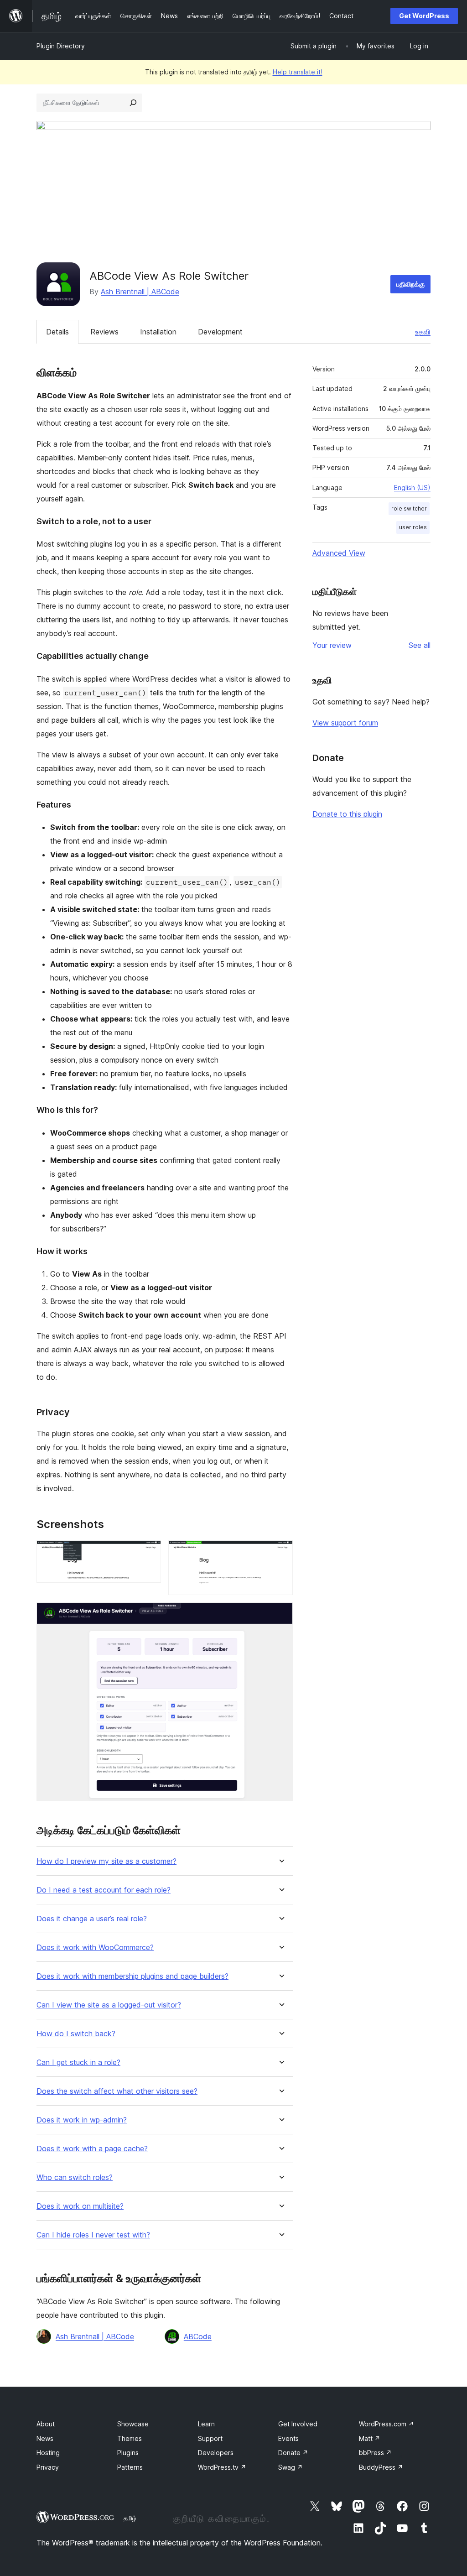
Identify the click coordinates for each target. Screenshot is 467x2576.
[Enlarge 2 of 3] (280, 1553)
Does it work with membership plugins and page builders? (132, 1976)
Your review (332, 645)
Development (220, 332)
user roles (413, 527)
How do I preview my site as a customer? (106, 1861)
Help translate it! (298, 72)
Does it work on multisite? (80, 2206)
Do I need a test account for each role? (104, 1890)
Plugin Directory (61, 46)
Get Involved (298, 2424)
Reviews (104, 332)
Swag (291, 2467)
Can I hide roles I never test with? (93, 2235)
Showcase (133, 2424)
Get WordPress (424, 16)
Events (288, 2438)
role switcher (409, 508)
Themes (130, 2438)
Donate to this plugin (347, 814)
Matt (370, 2438)
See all (420, 645)
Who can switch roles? (75, 2177)
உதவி (423, 332)
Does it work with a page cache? (92, 2149)
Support (210, 2438)
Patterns (130, 2467)
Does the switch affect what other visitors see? (117, 2091)
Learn (206, 2424)
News (45, 2438)
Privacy (48, 2467)
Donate (293, 2453)
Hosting (48, 2453)
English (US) (412, 488)
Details (57, 332)
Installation (158, 332)
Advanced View (339, 553)
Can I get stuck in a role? (78, 2062)
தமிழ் (130, 2518)
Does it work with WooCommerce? (95, 1948)
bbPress (375, 2453)
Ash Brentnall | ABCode (140, 292)
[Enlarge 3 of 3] (280, 1615)
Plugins (128, 2453)
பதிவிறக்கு (410, 284)
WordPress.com (387, 2424)
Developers (216, 2453)
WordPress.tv (222, 2467)
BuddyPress (381, 2467)
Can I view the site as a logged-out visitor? (109, 2005)
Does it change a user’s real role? (92, 1919)
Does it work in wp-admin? (82, 2120)
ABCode (198, 2336)
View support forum (345, 723)
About (46, 2424)
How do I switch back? (76, 2034)
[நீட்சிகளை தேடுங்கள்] (133, 103)
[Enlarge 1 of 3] (149, 1553)
